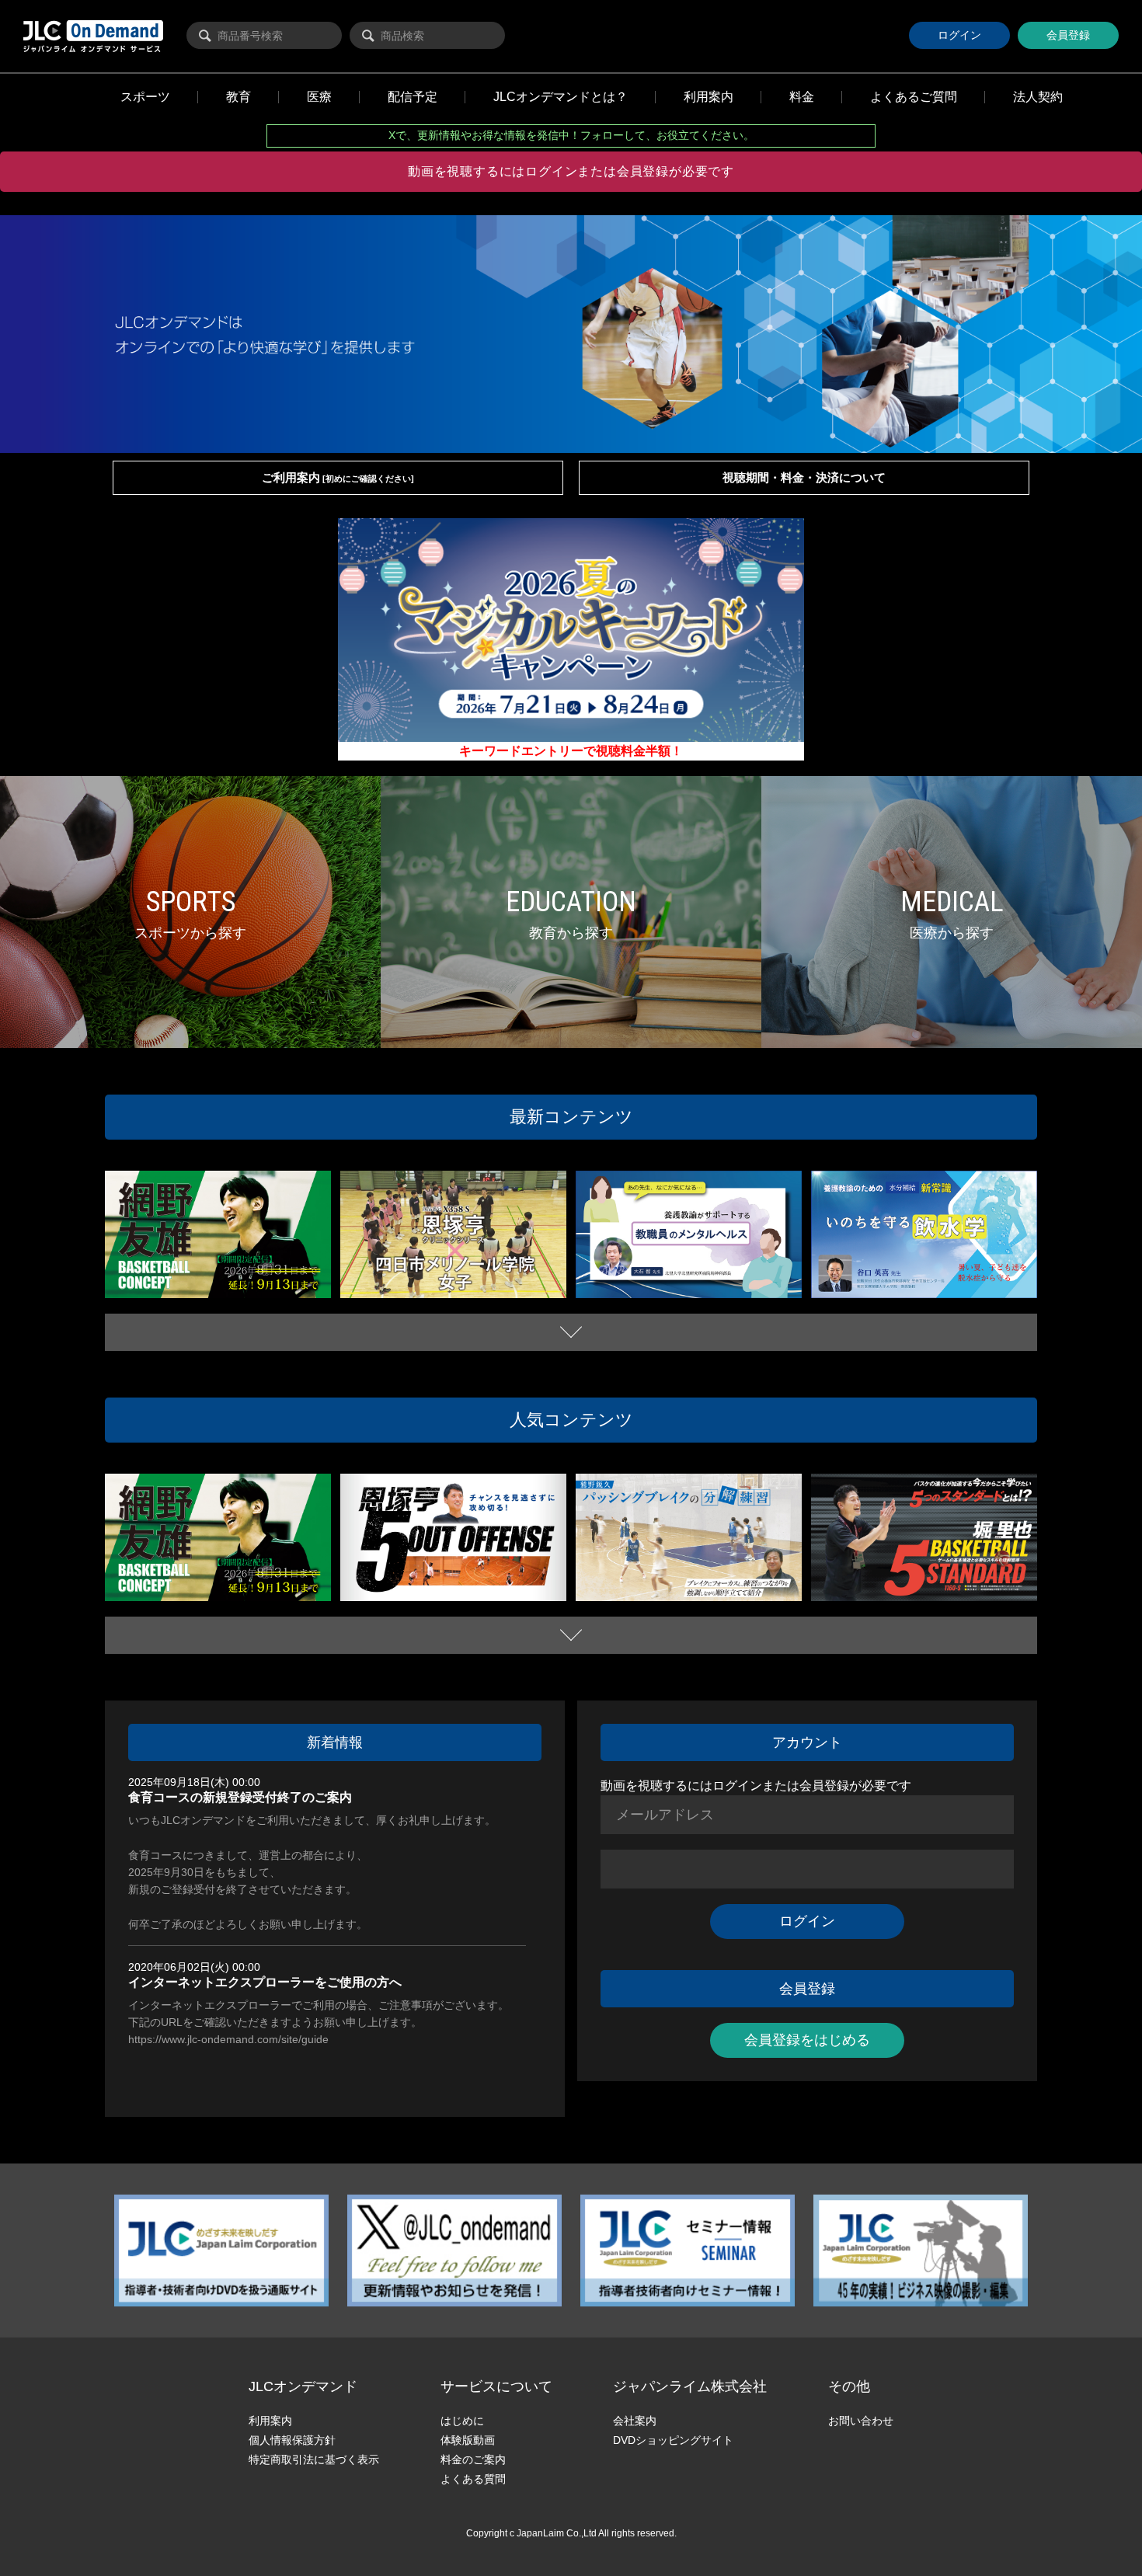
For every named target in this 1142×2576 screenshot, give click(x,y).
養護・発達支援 (729, 1280)
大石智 (774, 1280)
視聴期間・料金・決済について (804, 477)
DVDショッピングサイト (673, 2440)
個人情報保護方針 (292, 2440)
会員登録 (1068, 35)
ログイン (959, 35)
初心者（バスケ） (859, 1594)
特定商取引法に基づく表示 (314, 2459)
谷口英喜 (842, 1292)
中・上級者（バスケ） (162, 1292)
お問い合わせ (861, 2421)
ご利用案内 (338, 477)
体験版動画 (468, 2440)
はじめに (462, 2421)
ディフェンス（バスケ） (237, 1277)
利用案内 (270, 2421)
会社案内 (635, 2421)
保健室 (684, 1280)
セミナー (651, 1280)
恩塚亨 (482, 1292)
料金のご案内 (473, 2459)
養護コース (611, 1280)
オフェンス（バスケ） (468, 1580)
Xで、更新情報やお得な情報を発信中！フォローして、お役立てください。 (571, 135)
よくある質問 (473, 2479)
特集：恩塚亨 (522, 1292)
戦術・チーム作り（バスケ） (263, 1292)
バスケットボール (153, 1277)
